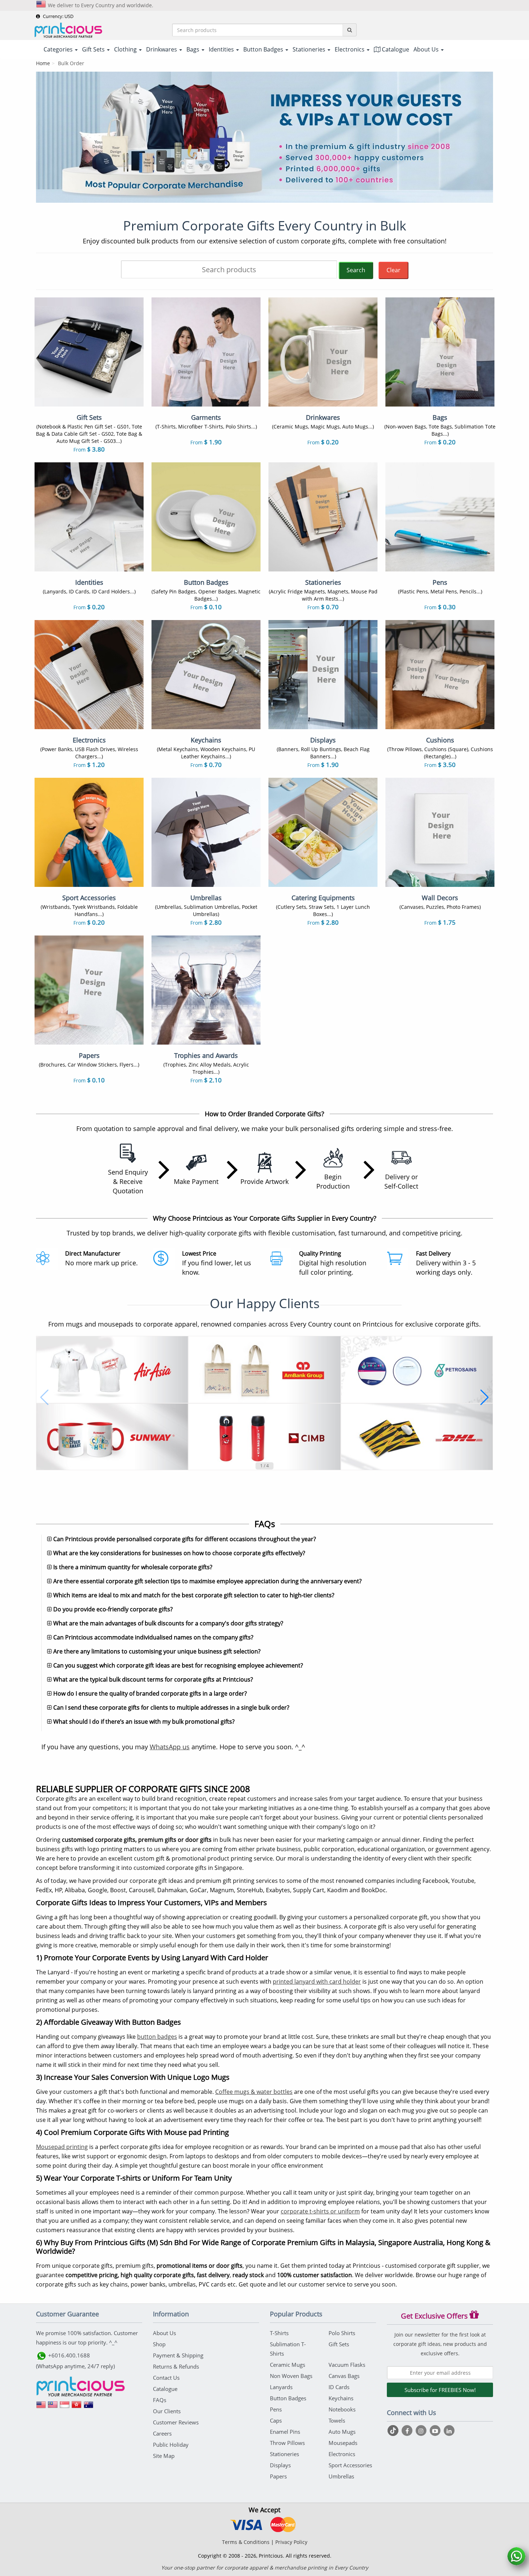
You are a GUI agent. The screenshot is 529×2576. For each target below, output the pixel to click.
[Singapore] (65, 2407)
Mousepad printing (62, 2147)
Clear (394, 270)
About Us (164, 2333)
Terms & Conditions (246, 2542)
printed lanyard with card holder (317, 1982)
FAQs (160, 2400)
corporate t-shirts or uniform (320, 2211)
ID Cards (339, 2387)
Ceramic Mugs (288, 2365)
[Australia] (89, 2407)
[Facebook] (408, 2431)
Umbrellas (341, 2476)
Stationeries (284, 2454)
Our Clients (167, 2411)
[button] (44, 1397)
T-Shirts (279, 2333)
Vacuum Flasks (347, 2365)
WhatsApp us (170, 1747)
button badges (157, 2037)
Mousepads (343, 2443)
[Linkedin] (449, 2431)
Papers (278, 2476)
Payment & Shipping (178, 2355)
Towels (337, 2420)
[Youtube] (436, 2431)
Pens (276, 2409)
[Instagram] (422, 2431)
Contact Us (166, 2378)
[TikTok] (394, 2431)
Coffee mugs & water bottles (254, 2092)
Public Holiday (171, 2445)
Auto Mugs (342, 2432)
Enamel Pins (285, 2432)
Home (43, 63)
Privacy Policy (291, 2542)
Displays (280, 2465)
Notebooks (342, 2409)
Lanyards (281, 2387)
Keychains (341, 2398)
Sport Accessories (350, 2465)
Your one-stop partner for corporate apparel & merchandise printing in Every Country (265, 2568)
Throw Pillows (287, 2443)
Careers (162, 2433)
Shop (159, 2344)
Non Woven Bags (291, 2376)
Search (356, 270)
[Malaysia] (53, 2407)
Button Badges (288, 2398)
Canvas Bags (344, 2376)
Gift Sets (339, 2344)
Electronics (342, 2454)
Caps (276, 2420)
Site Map (164, 2456)
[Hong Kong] (77, 2407)
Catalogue (395, 49)
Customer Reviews (176, 2422)
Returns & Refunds (176, 2366)
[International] (41, 2407)
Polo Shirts (342, 2333)
